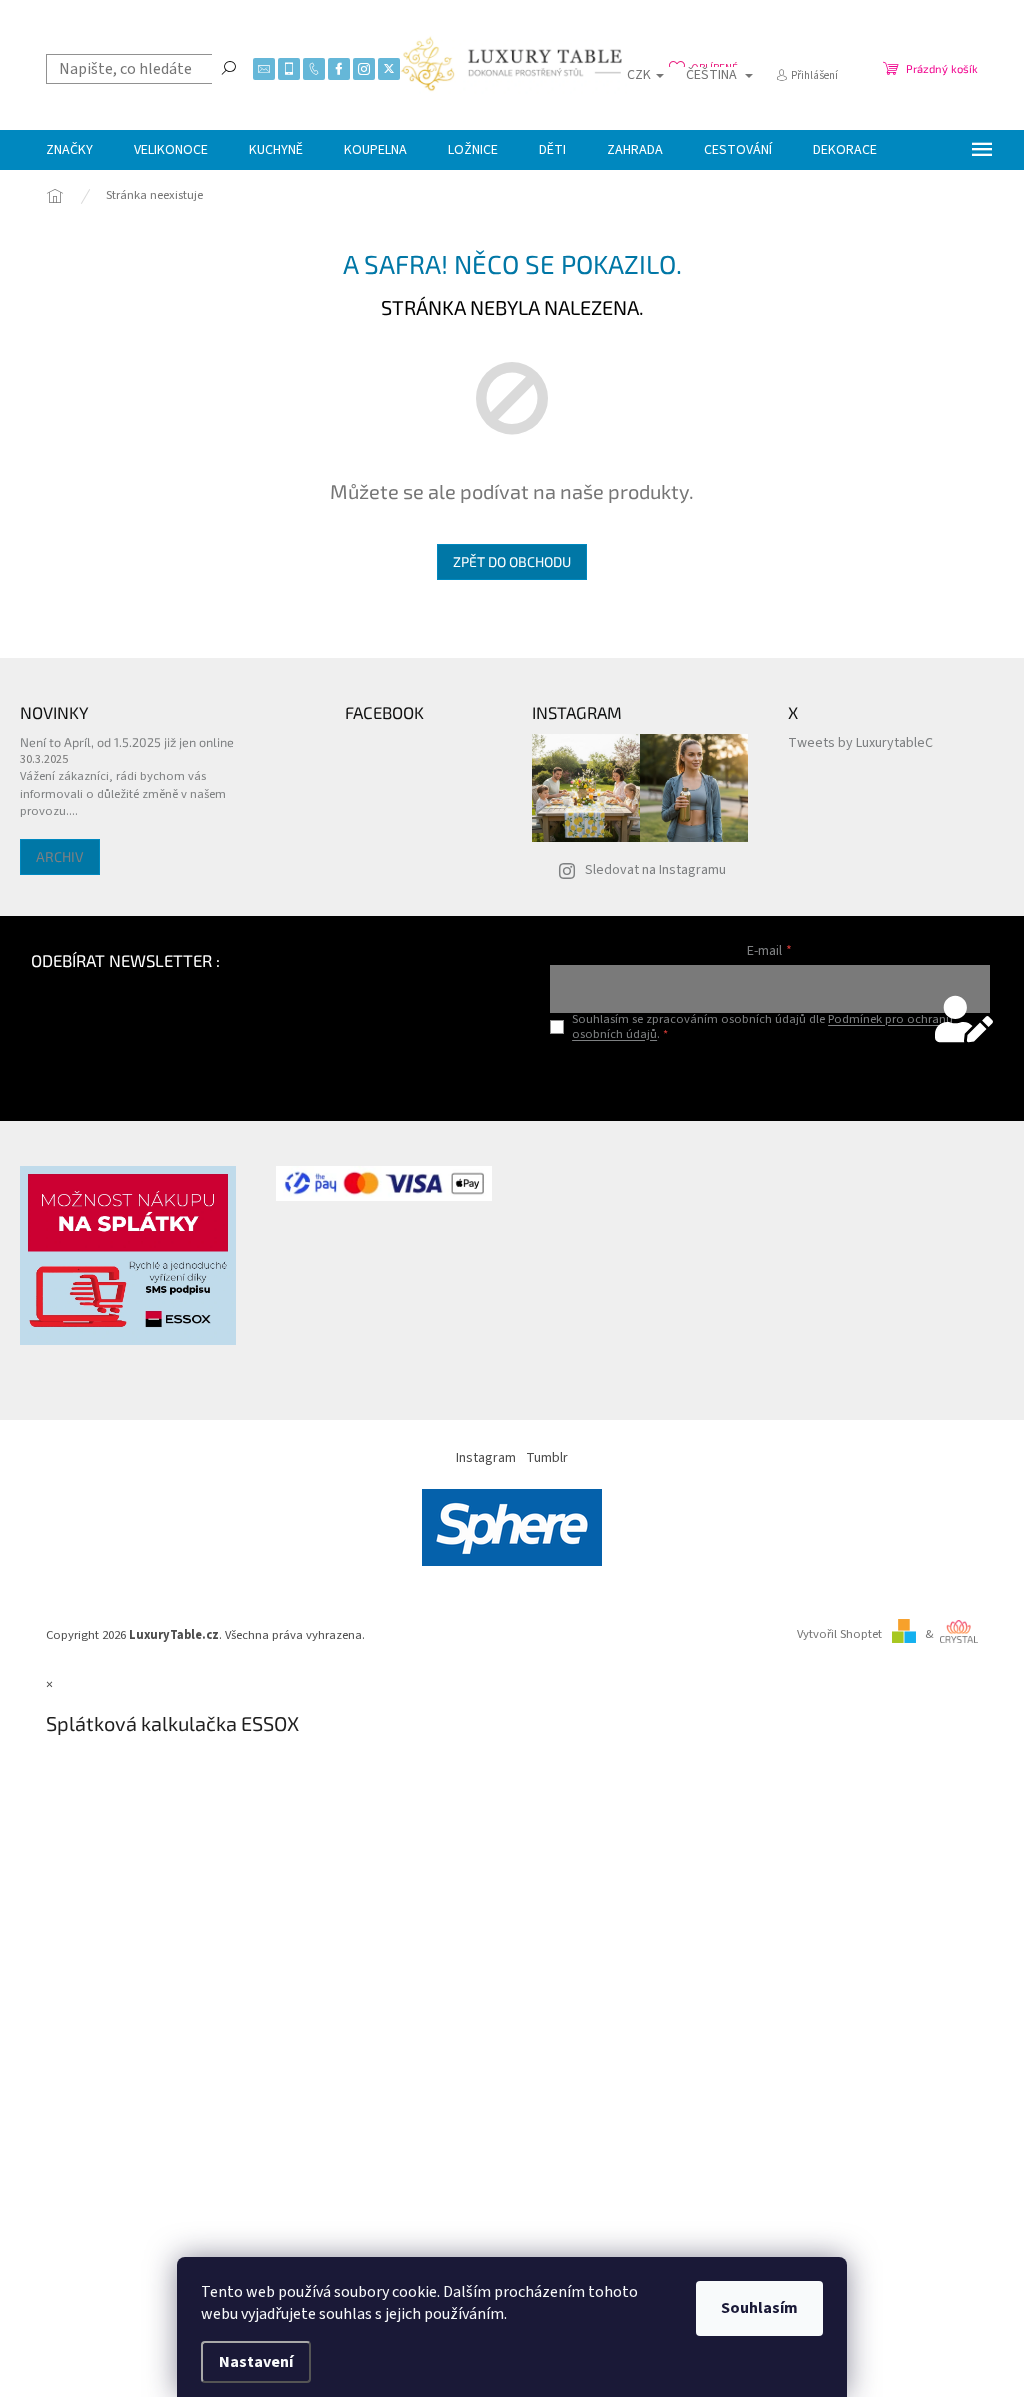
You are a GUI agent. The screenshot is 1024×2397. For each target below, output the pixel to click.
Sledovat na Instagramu (655, 870)
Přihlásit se (769, 1075)
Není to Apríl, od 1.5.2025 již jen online (127, 742)
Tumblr (547, 1458)
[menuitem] (69, 150)
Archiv (60, 856)
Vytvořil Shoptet (839, 1634)
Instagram (486, 1458)
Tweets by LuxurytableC (860, 743)
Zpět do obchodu (512, 561)
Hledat (229, 67)
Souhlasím (759, 2308)
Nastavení (256, 2362)
